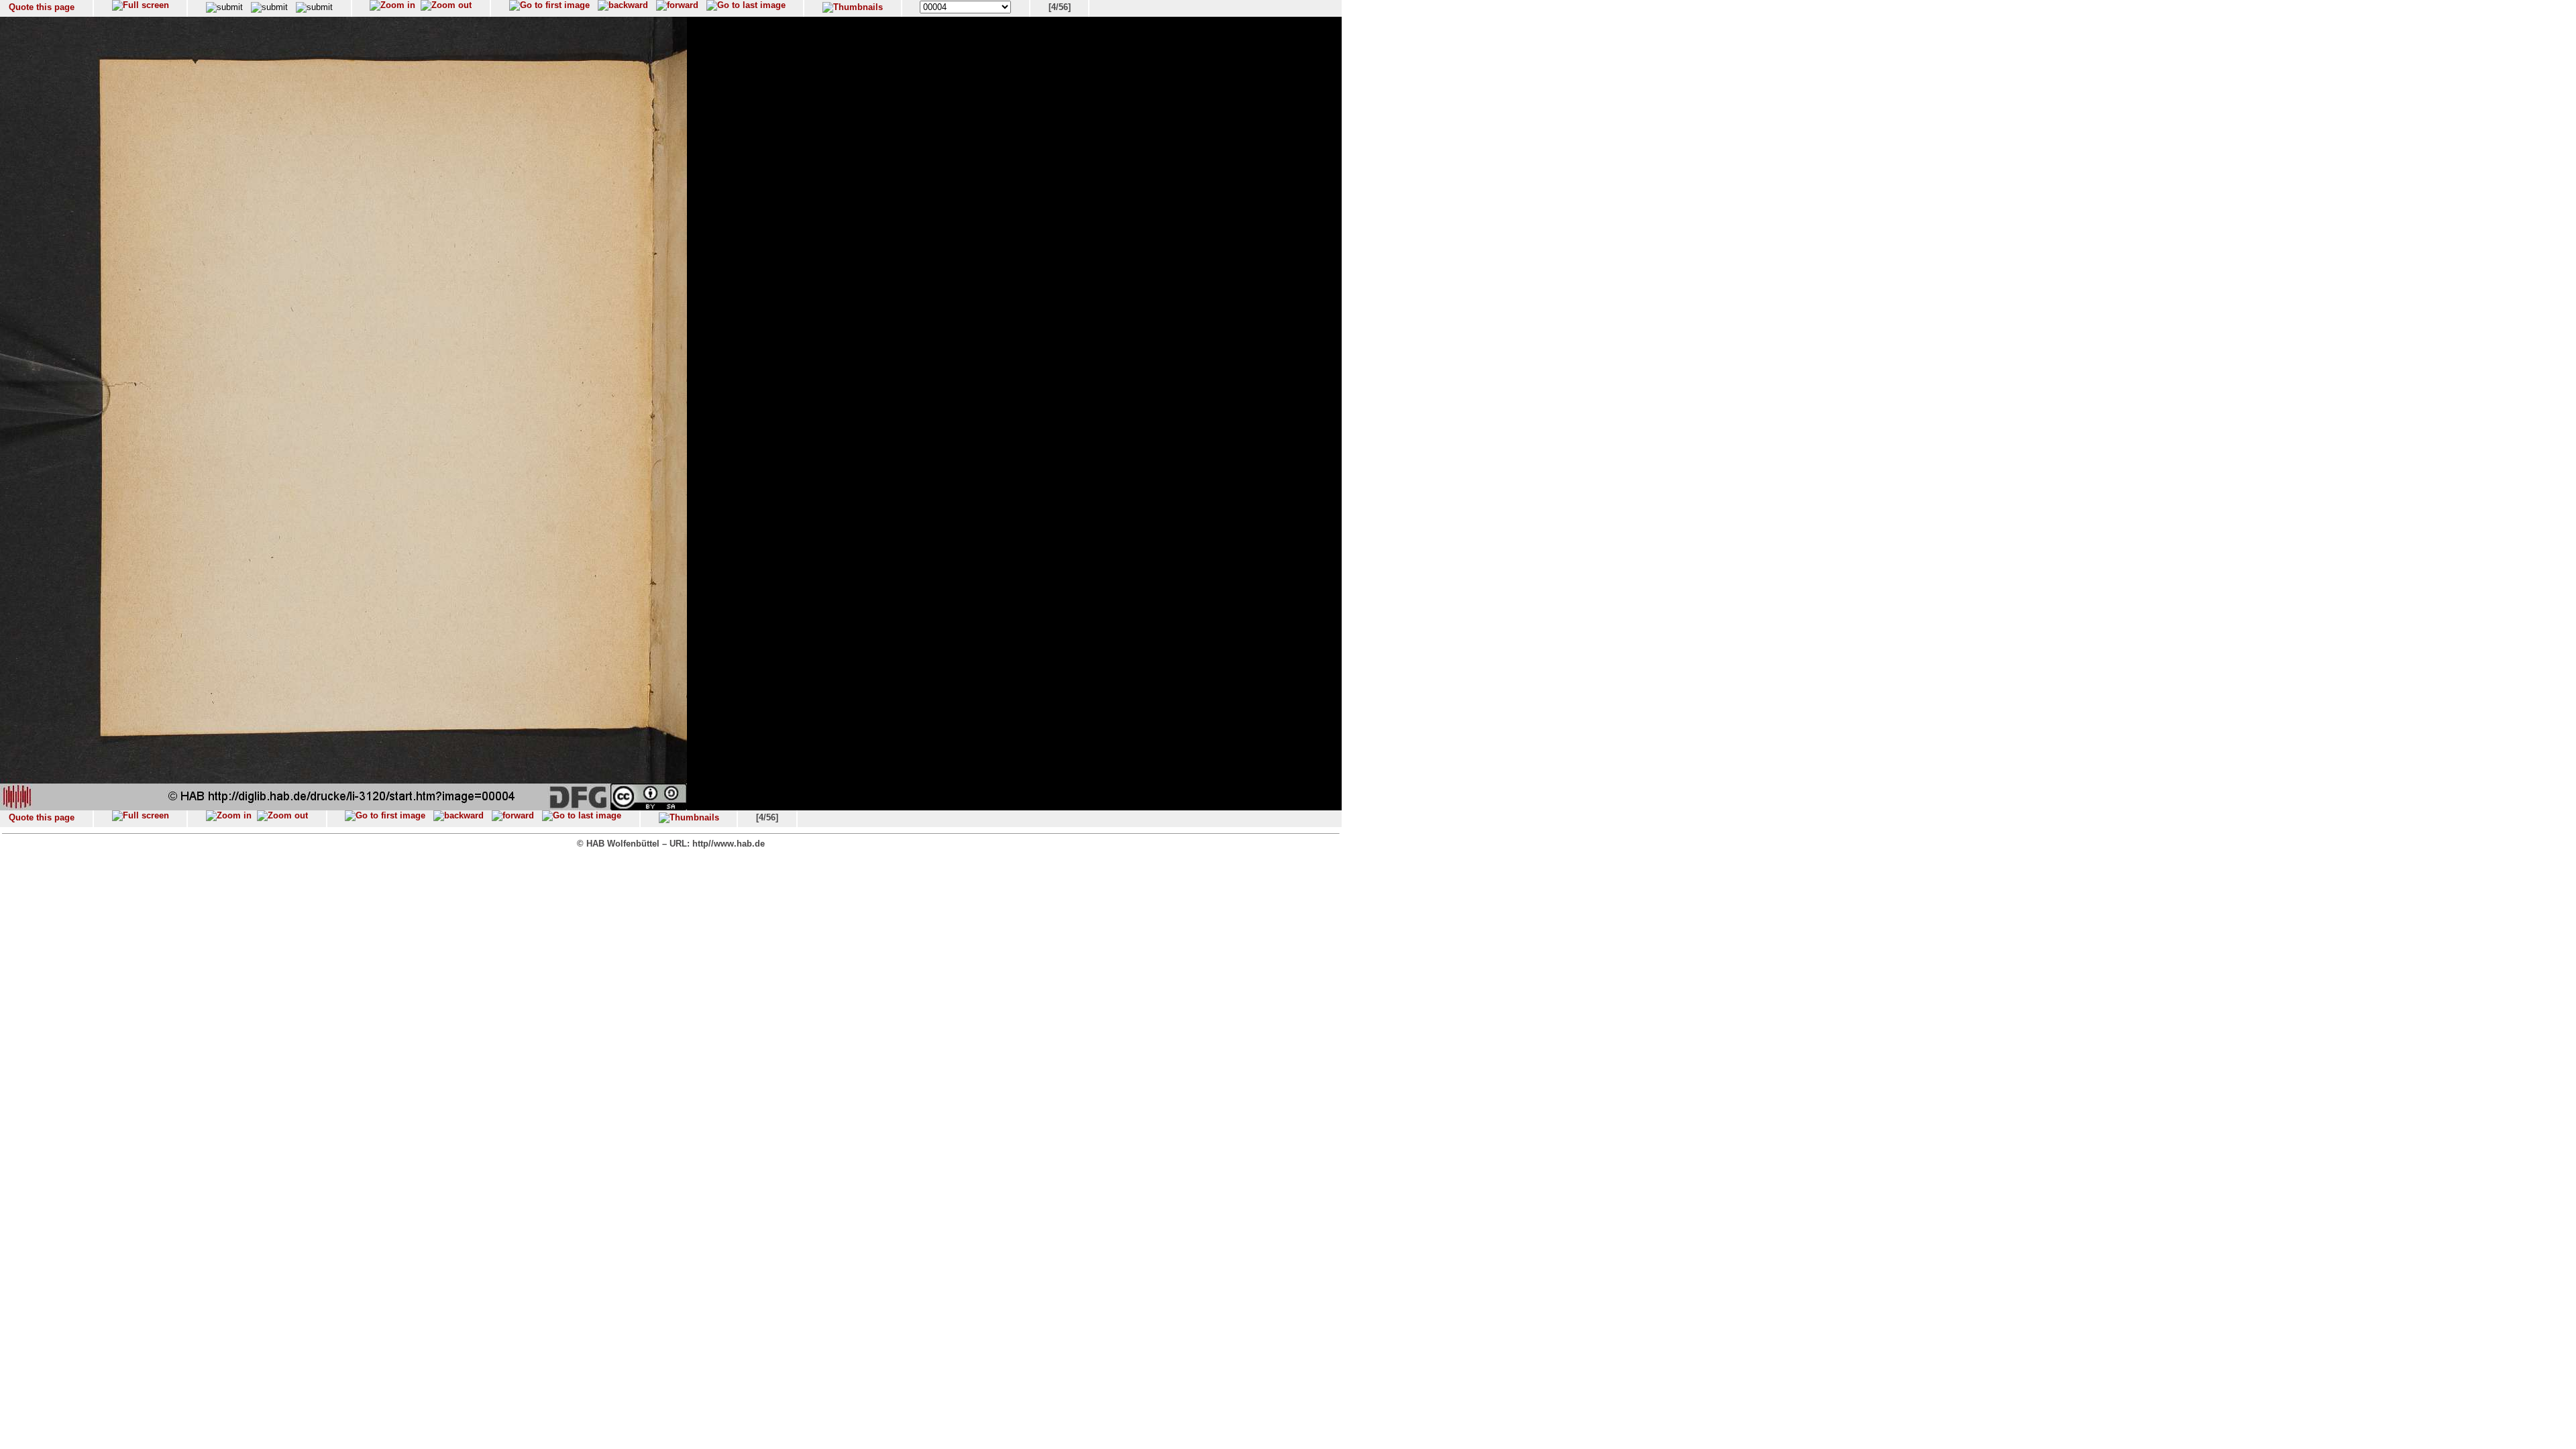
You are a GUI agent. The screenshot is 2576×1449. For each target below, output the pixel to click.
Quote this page (42, 7)
